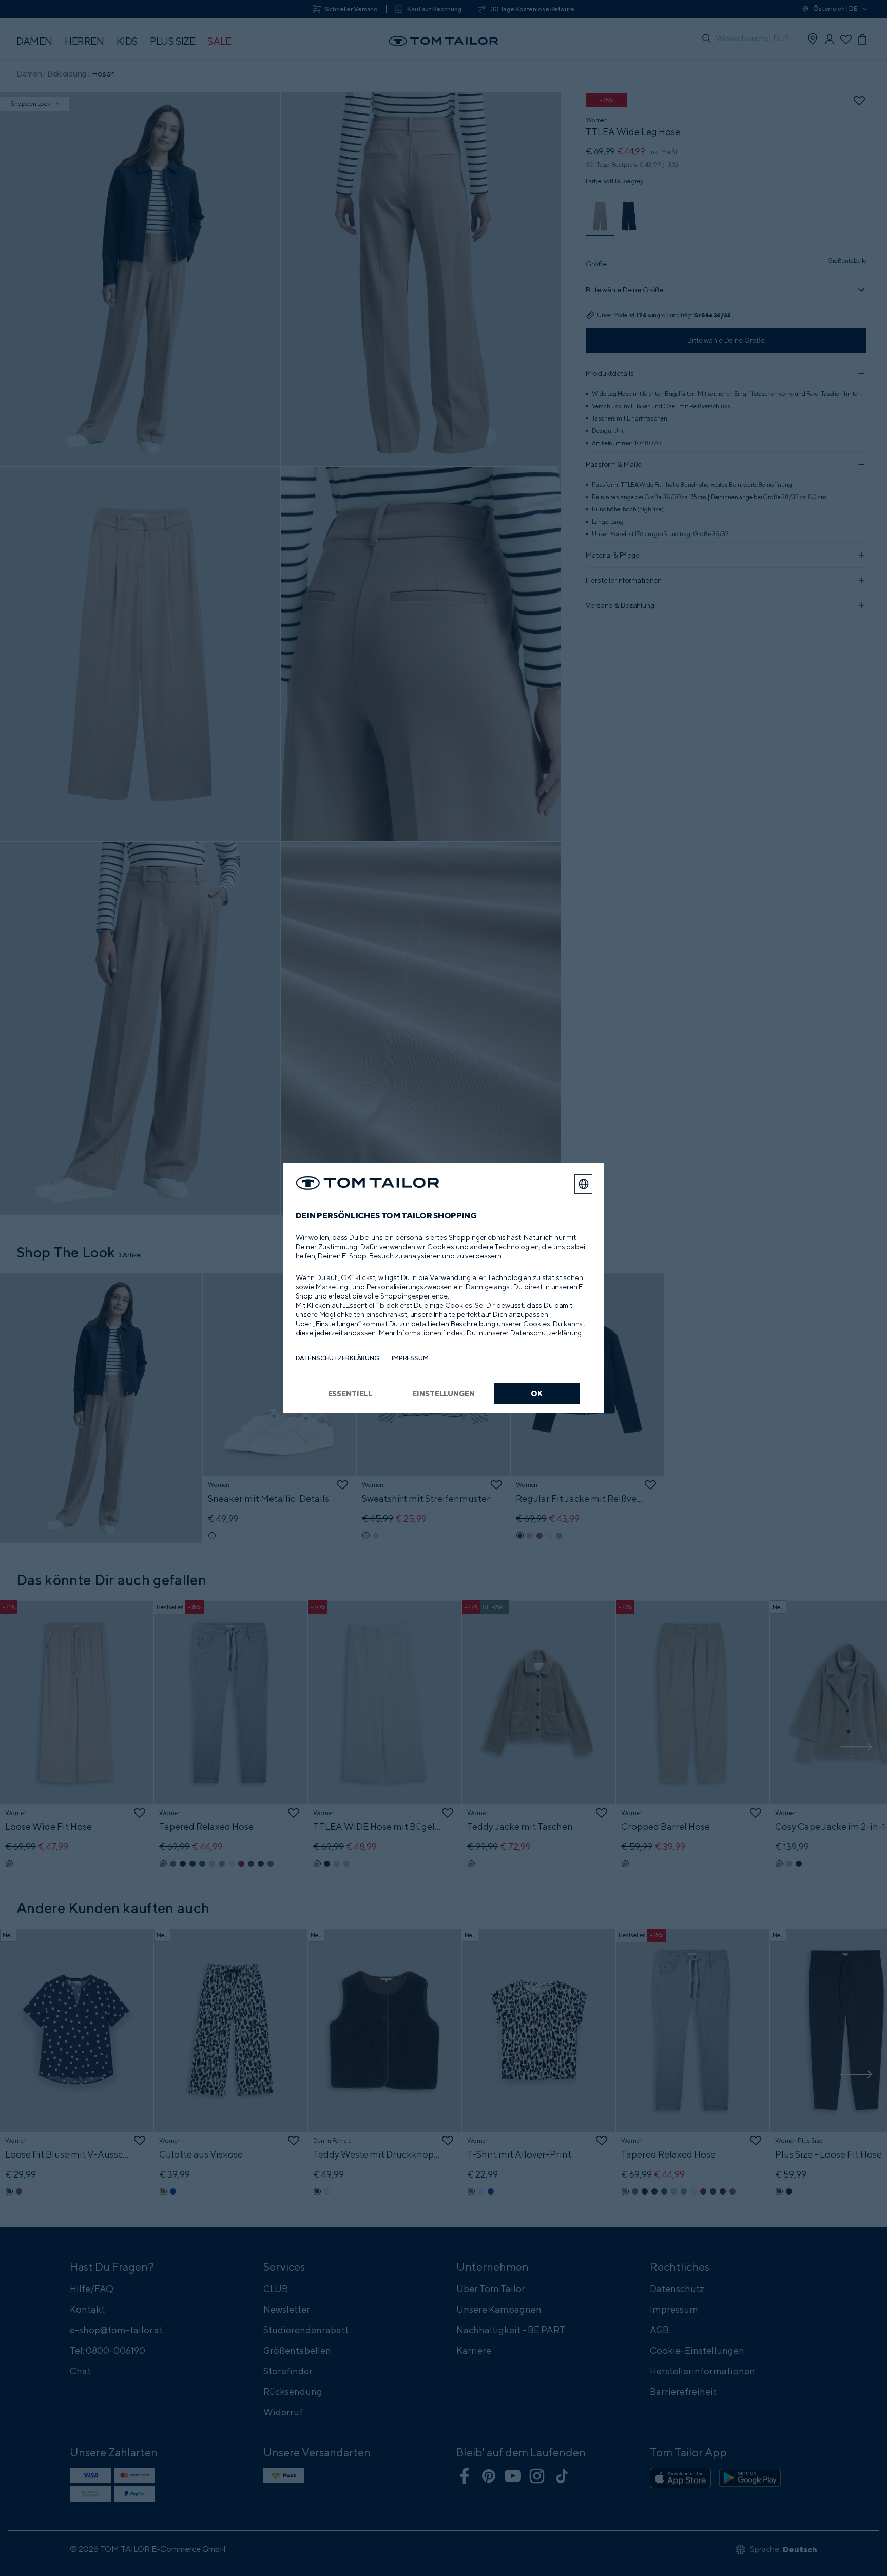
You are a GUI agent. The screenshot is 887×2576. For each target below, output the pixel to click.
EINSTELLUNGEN (443, 1393)
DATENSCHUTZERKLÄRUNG (338, 1358)
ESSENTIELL (351, 1393)
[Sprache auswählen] (584, 1184)
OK (537, 1393)
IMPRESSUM (410, 1358)
